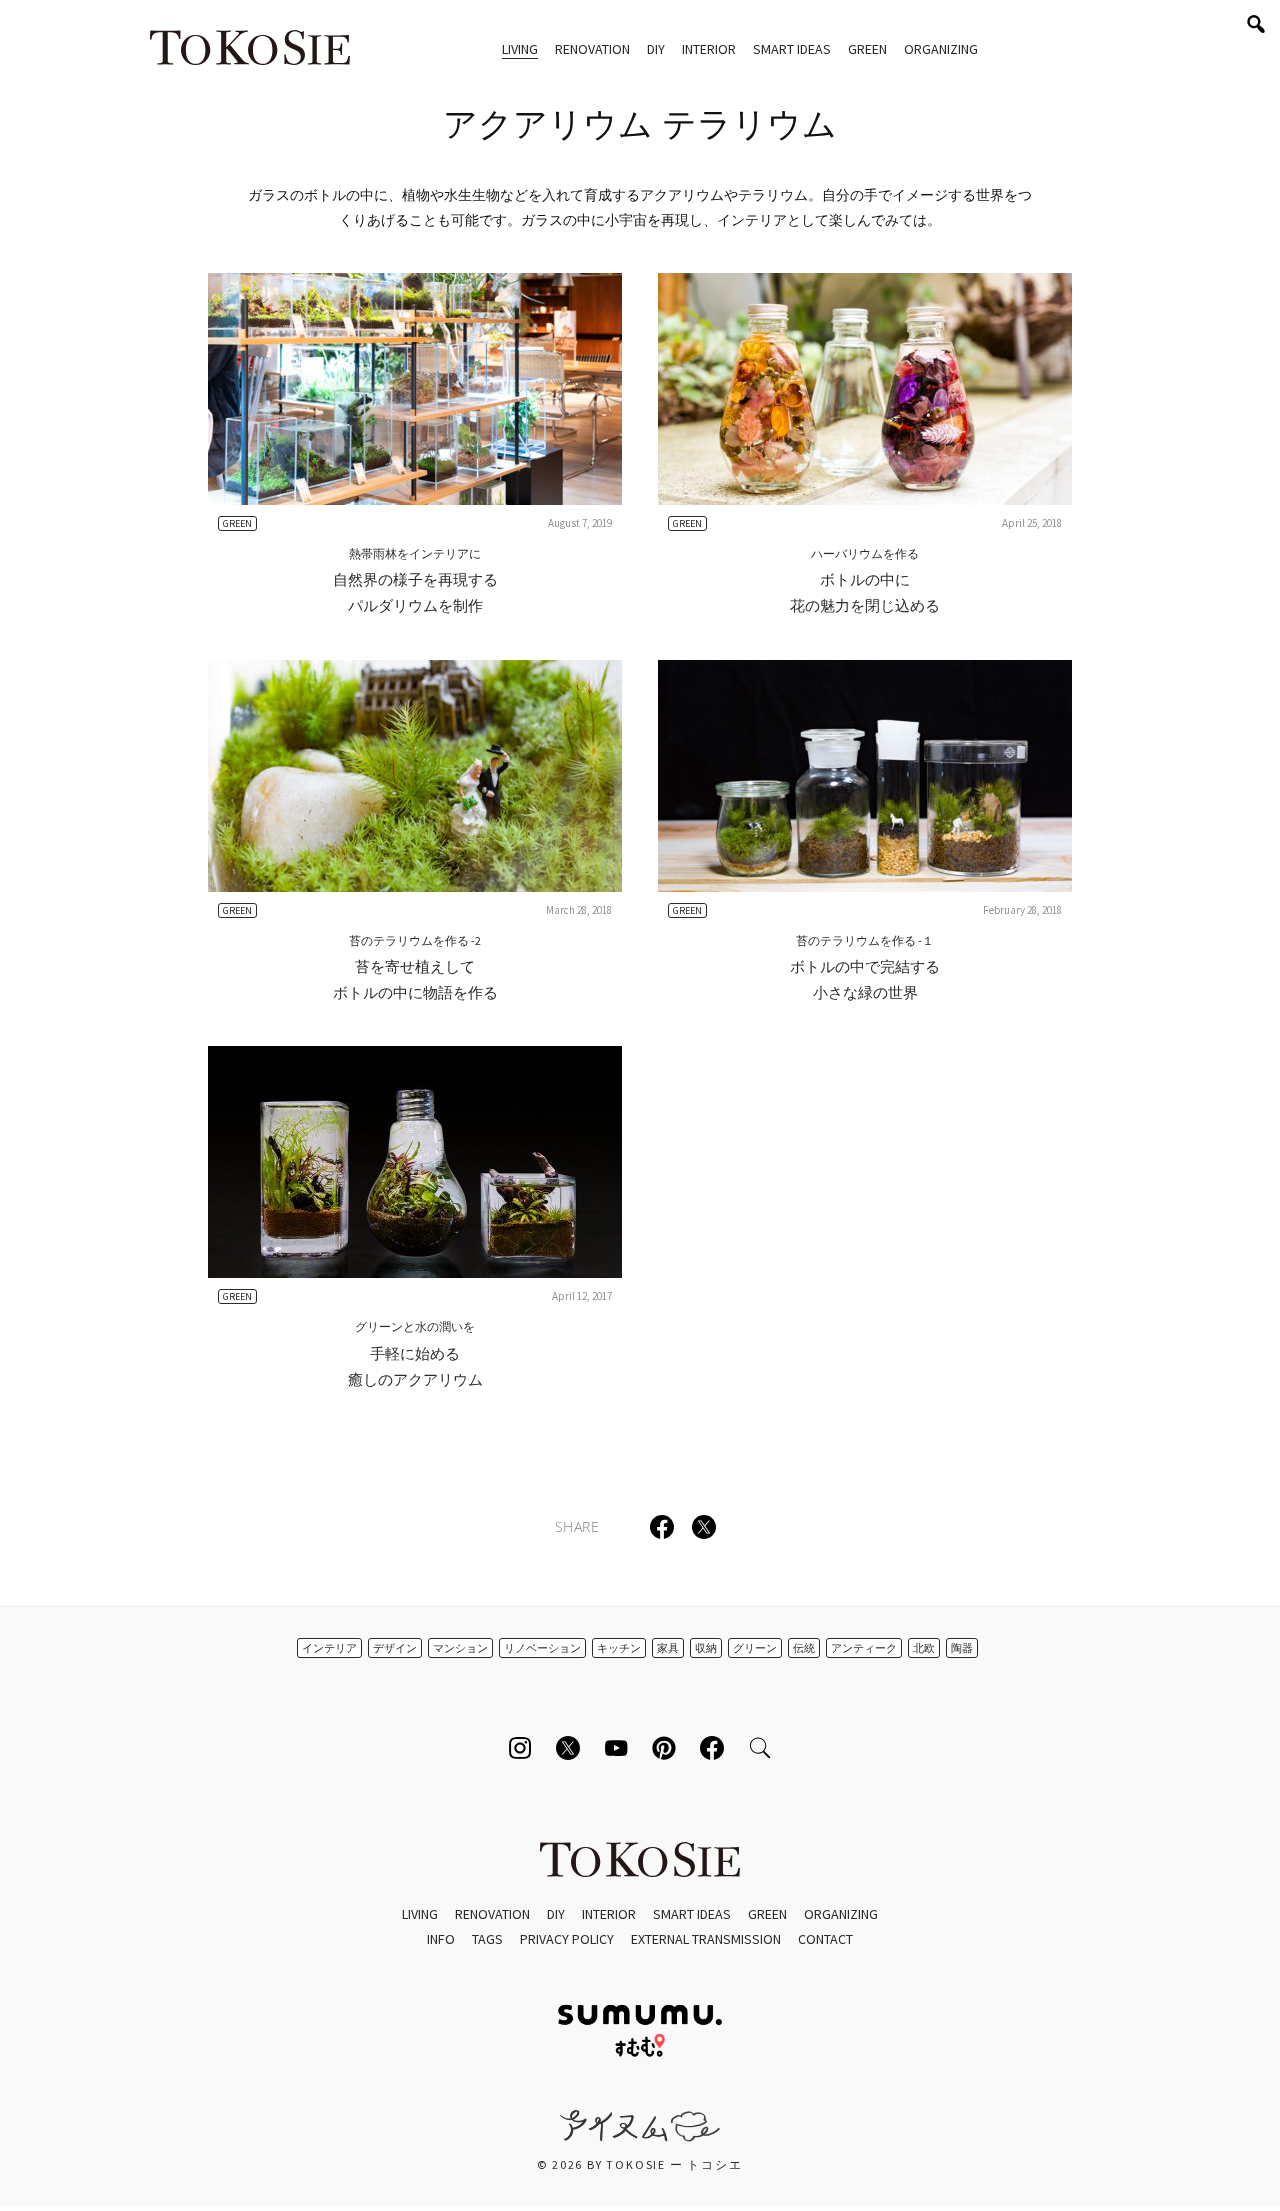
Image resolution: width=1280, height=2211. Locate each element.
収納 (706, 1648)
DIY (656, 49)
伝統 (804, 1648)
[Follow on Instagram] (520, 1748)
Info (441, 1939)
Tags (487, 1939)
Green (867, 49)
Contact (825, 1939)
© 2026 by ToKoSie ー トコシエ (639, 2164)
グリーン (755, 1648)
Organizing (941, 49)
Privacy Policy (567, 1939)
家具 (668, 1648)
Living (520, 49)
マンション (460, 1648)
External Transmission (706, 1939)
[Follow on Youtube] (616, 1748)
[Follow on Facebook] (712, 1748)
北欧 (924, 1648)
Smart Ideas (792, 49)
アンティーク (864, 1648)
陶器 (962, 1648)
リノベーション (542, 1648)
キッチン (619, 1648)
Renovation (592, 49)
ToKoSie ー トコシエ (250, 50)
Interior (709, 49)
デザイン (395, 1648)
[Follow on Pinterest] (664, 1748)
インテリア (329, 1648)
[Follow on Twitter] (568, 1748)
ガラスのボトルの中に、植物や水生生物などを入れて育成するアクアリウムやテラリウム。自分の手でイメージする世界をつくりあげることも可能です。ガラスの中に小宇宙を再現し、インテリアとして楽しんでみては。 (640, 207)
